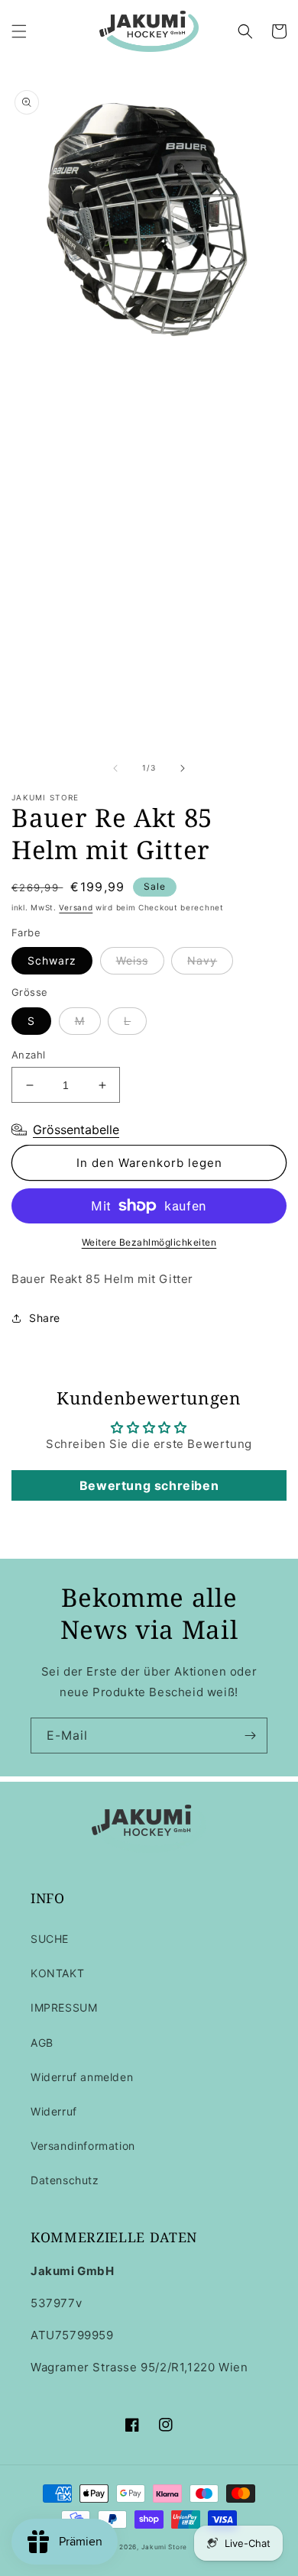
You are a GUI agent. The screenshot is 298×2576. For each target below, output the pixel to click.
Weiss (132, 960)
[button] (19, 31)
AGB (42, 2043)
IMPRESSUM (64, 2007)
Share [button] (45, 1318)
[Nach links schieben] (115, 768)
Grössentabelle (76, 1130)
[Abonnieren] (250, 1736)
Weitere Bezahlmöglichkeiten (149, 1242)
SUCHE (50, 1939)
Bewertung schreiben (149, 1485)
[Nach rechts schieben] (183, 768)
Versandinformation (83, 2146)
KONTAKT (57, 1973)
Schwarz (52, 960)
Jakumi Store (164, 2547)
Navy (202, 960)
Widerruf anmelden (82, 2077)
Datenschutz (65, 2180)
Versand (76, 907)
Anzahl (28, 1055)
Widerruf (54, 2111)
